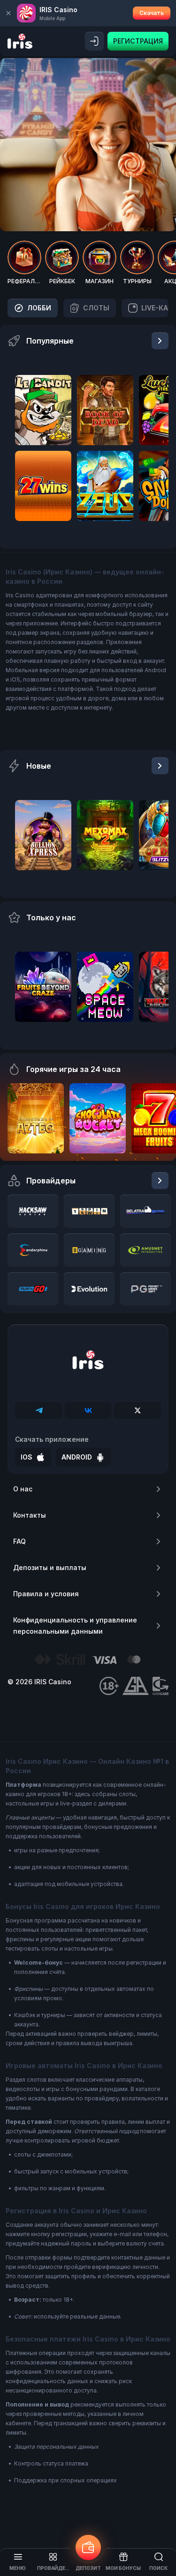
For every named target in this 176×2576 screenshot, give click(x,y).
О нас (23, 1489)
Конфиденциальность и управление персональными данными (75, 1626)
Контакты (30, 1515)
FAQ (19, 1541)
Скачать (152, 13)
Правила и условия (46, 1594)
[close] (8, 13)
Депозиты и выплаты (50, 1567)
